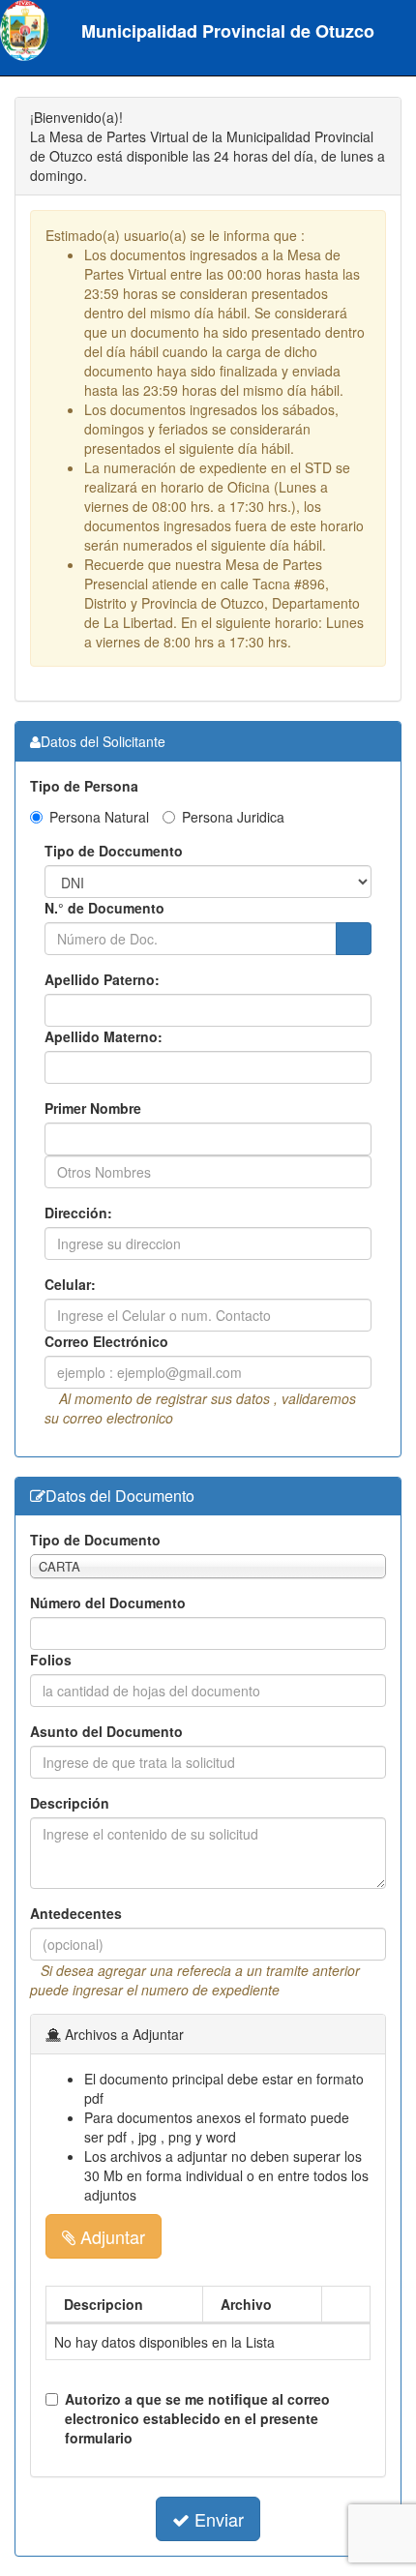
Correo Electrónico (106, 1341)
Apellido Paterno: (102, 979)
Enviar (217, 2519)
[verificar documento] (354, 939)
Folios (51, 1660)
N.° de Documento (104, 908)
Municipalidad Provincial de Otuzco (221, 31)
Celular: (70, 1284)
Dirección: (78, 1213)
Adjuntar (110, 2236)
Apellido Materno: (104, 1036)
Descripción (70, 1803)
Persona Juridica (233, 817)
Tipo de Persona (84, 786)
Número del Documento (108, 1603)
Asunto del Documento (106, 1731)
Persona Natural (99, 817)
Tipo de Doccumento (114, 851)
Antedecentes (76, 1913)
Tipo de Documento (95, 1540)
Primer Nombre (93, 1108)
